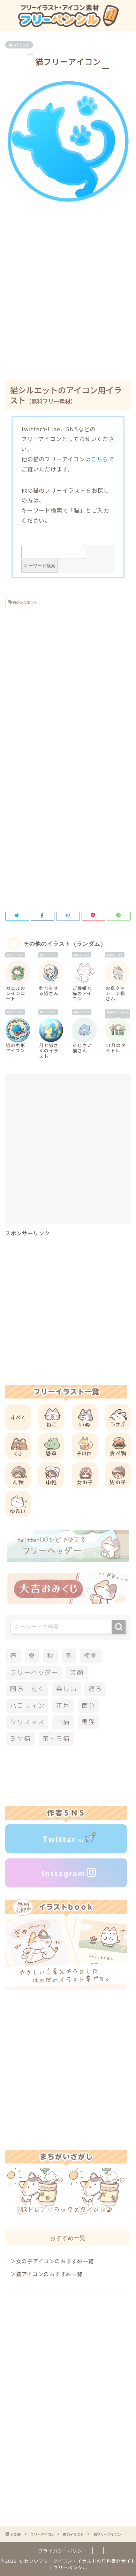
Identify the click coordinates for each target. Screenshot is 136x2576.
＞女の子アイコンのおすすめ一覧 (52, 2261)
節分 (89, 1706)
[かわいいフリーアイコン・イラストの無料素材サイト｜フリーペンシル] (68, 24)
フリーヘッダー (34, 1672)
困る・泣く (27, 1689)
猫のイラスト (19, 45)
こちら (100, 459)
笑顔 (77, 1672)
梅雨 (91, 1656)
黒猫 (89, 1722)
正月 (63, 1706)
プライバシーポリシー (63, 2551)
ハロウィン (27, 1706)
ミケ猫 (20, 1739)
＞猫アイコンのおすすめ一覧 (47, 2274)
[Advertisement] (68, 297)
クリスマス (27, 1722)
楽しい (66, 1689)
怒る (96, 1689)
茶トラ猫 (56, 1739)
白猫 (63, 1722)
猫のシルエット (24, 602)
